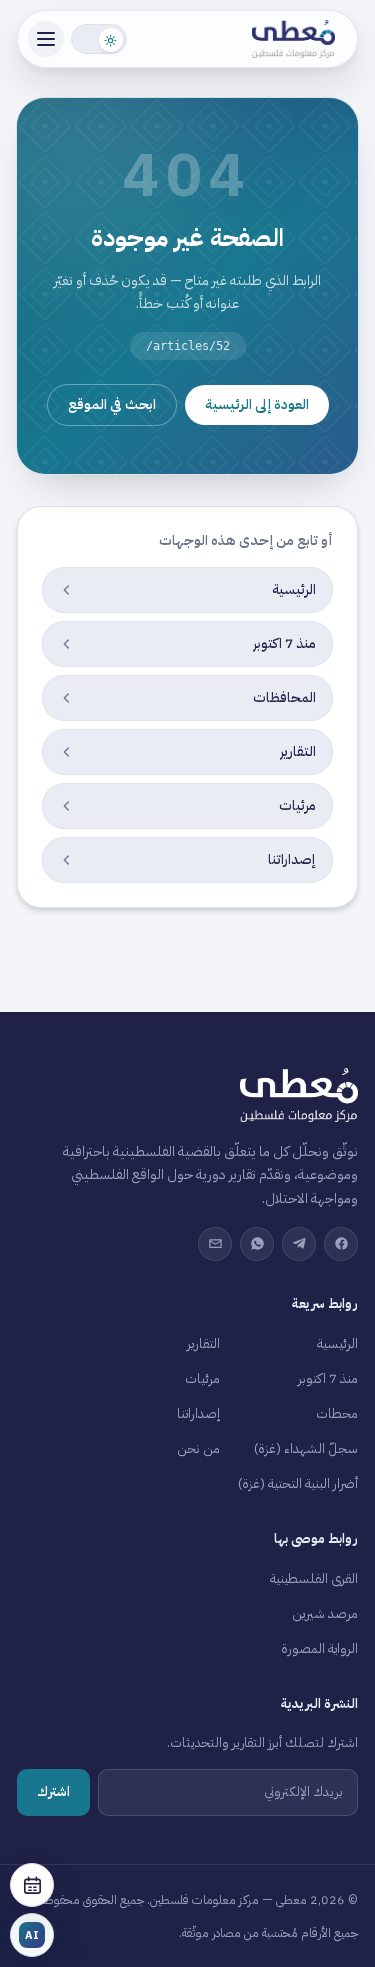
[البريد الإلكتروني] (215, 1244)
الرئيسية (337, 1343)
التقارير (203, 1343)
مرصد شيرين (325, 1613)
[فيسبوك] (341, 1244)
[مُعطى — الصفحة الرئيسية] (299, 39)
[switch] (99, 39)
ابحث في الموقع (112, 404)
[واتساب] (257, 1244)
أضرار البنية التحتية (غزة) (298, 1483)
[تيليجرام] (299, 1244)
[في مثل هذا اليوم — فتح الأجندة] (32, 1885)
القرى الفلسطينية (314, 1578)
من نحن (198, 1448)
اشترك (53, 1791)
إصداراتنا (198, 1413)
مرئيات (202, 1378)
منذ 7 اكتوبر (328, 1378)
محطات (337, 1413)
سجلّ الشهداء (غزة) (306, 1448)
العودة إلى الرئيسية (257, 404)
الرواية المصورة (319, 1648)
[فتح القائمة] (46, 39)
